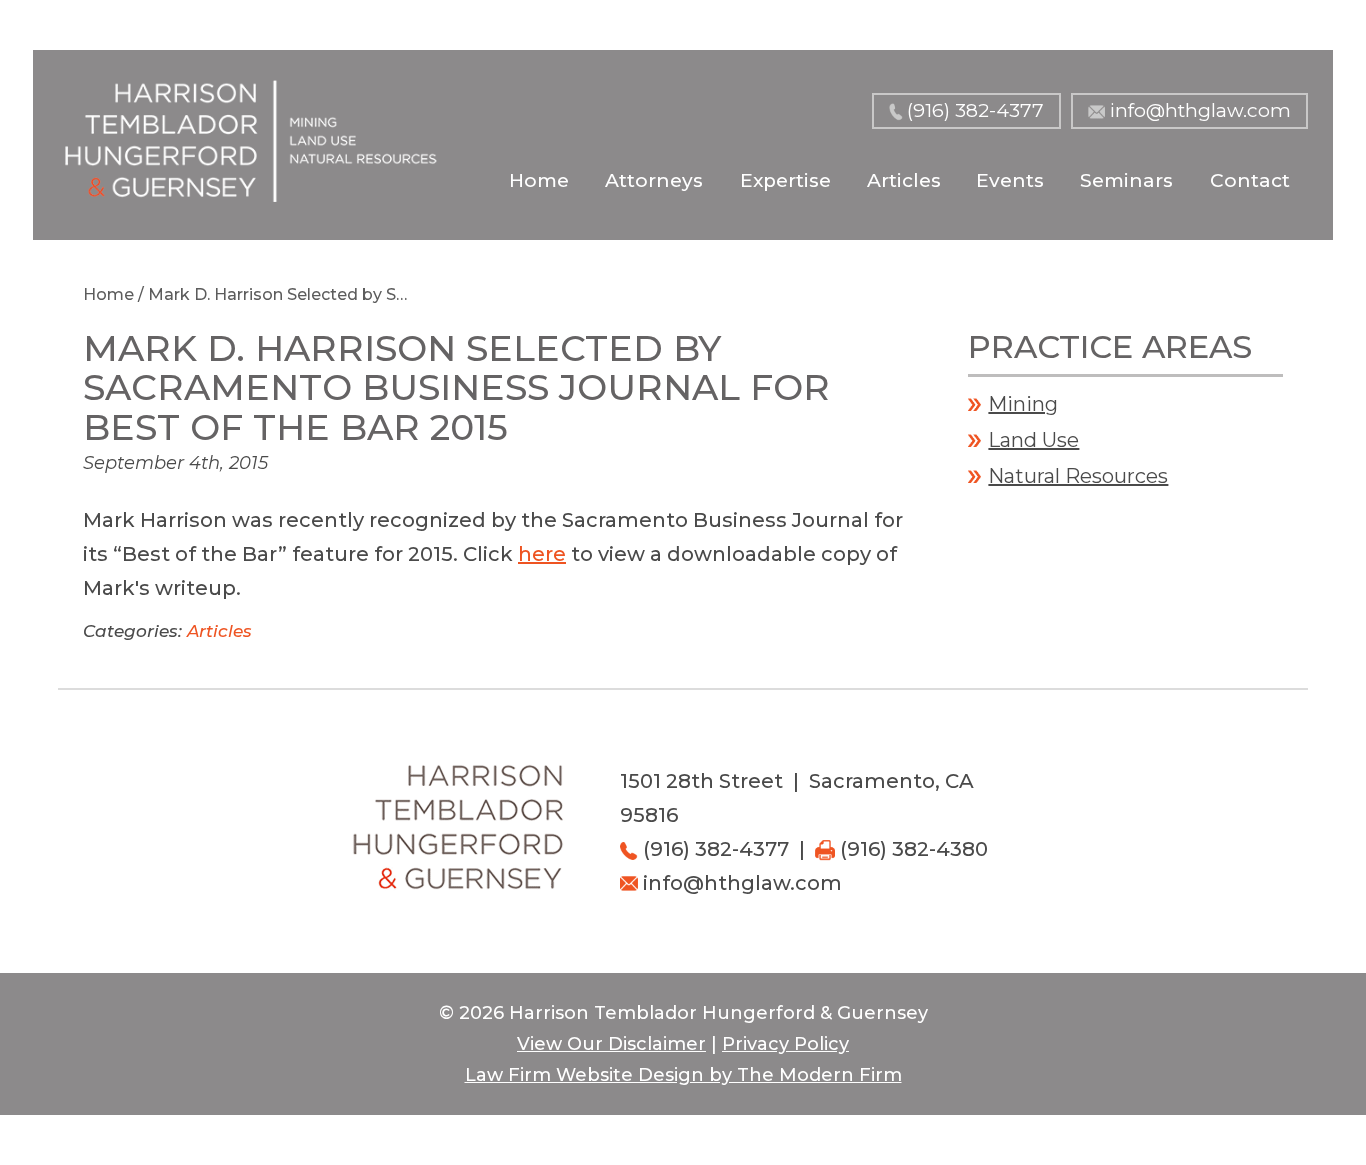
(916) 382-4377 (975, 110)
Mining (1023, 404)
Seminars (1126, 180)
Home (539, 180)
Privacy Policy (785, 1044)
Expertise (785, 180)
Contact (1250, 180)
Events (1010, 180)
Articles (904, 180)
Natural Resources (1078, 476)
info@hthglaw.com (1200, 110)
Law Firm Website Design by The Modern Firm (683, 1075)
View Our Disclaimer (611, 1044)
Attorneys (654, 180)
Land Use (1033, 440)
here (542, 554)
